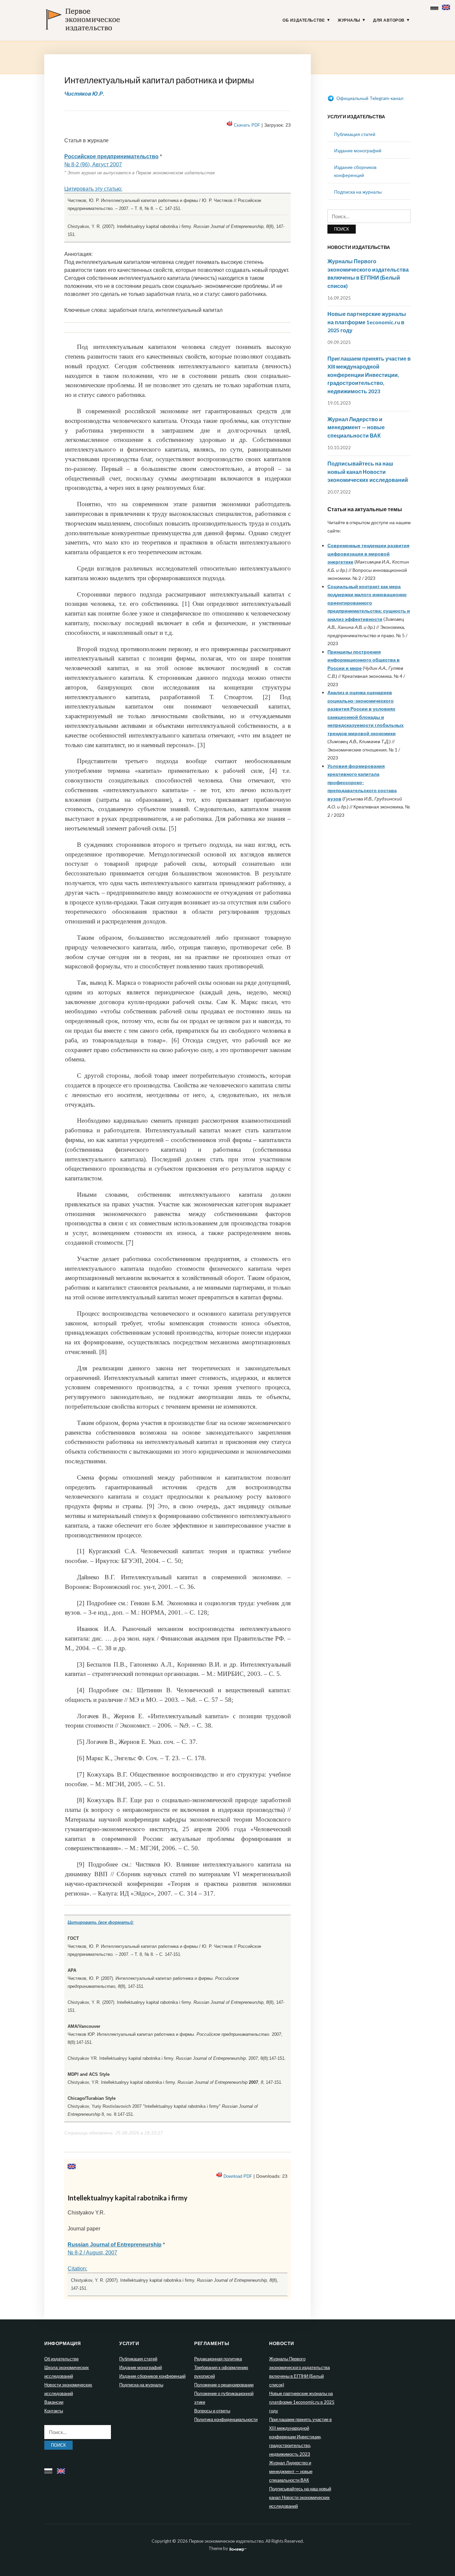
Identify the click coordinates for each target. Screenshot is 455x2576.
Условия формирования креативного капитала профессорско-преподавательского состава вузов (362, 782)
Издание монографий (358, 150)
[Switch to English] (447, 6)
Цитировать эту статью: (93, 189)
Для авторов (389, 20)
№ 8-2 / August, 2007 (92, 2253)
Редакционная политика (218, 2359)
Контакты (54, 2411)
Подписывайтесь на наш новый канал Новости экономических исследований (368, 472)
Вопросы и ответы (212, 2411)
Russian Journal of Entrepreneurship (115, 2245)
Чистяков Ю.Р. (84, 93)
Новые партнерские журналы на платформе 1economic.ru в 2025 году (367, 322)
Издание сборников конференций (152, 2376)
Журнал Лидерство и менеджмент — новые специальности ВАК (356, 427)
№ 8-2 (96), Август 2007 (93, 164)
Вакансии (54, 2402)
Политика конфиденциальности (226, 2419)
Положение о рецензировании (224, 2385)
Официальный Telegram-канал (369, 98)
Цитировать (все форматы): (101, 1922)
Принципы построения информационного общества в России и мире (364, 660)
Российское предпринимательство (111, 156)
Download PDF (238, 2176)
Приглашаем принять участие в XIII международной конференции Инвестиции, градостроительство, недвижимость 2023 (369, 375)
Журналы (349, 20)
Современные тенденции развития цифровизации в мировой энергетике (368, 554)
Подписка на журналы (358, 192)
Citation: (77, 2269)
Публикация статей (355, 134)
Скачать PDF (247, 125)
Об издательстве (304, 20)
